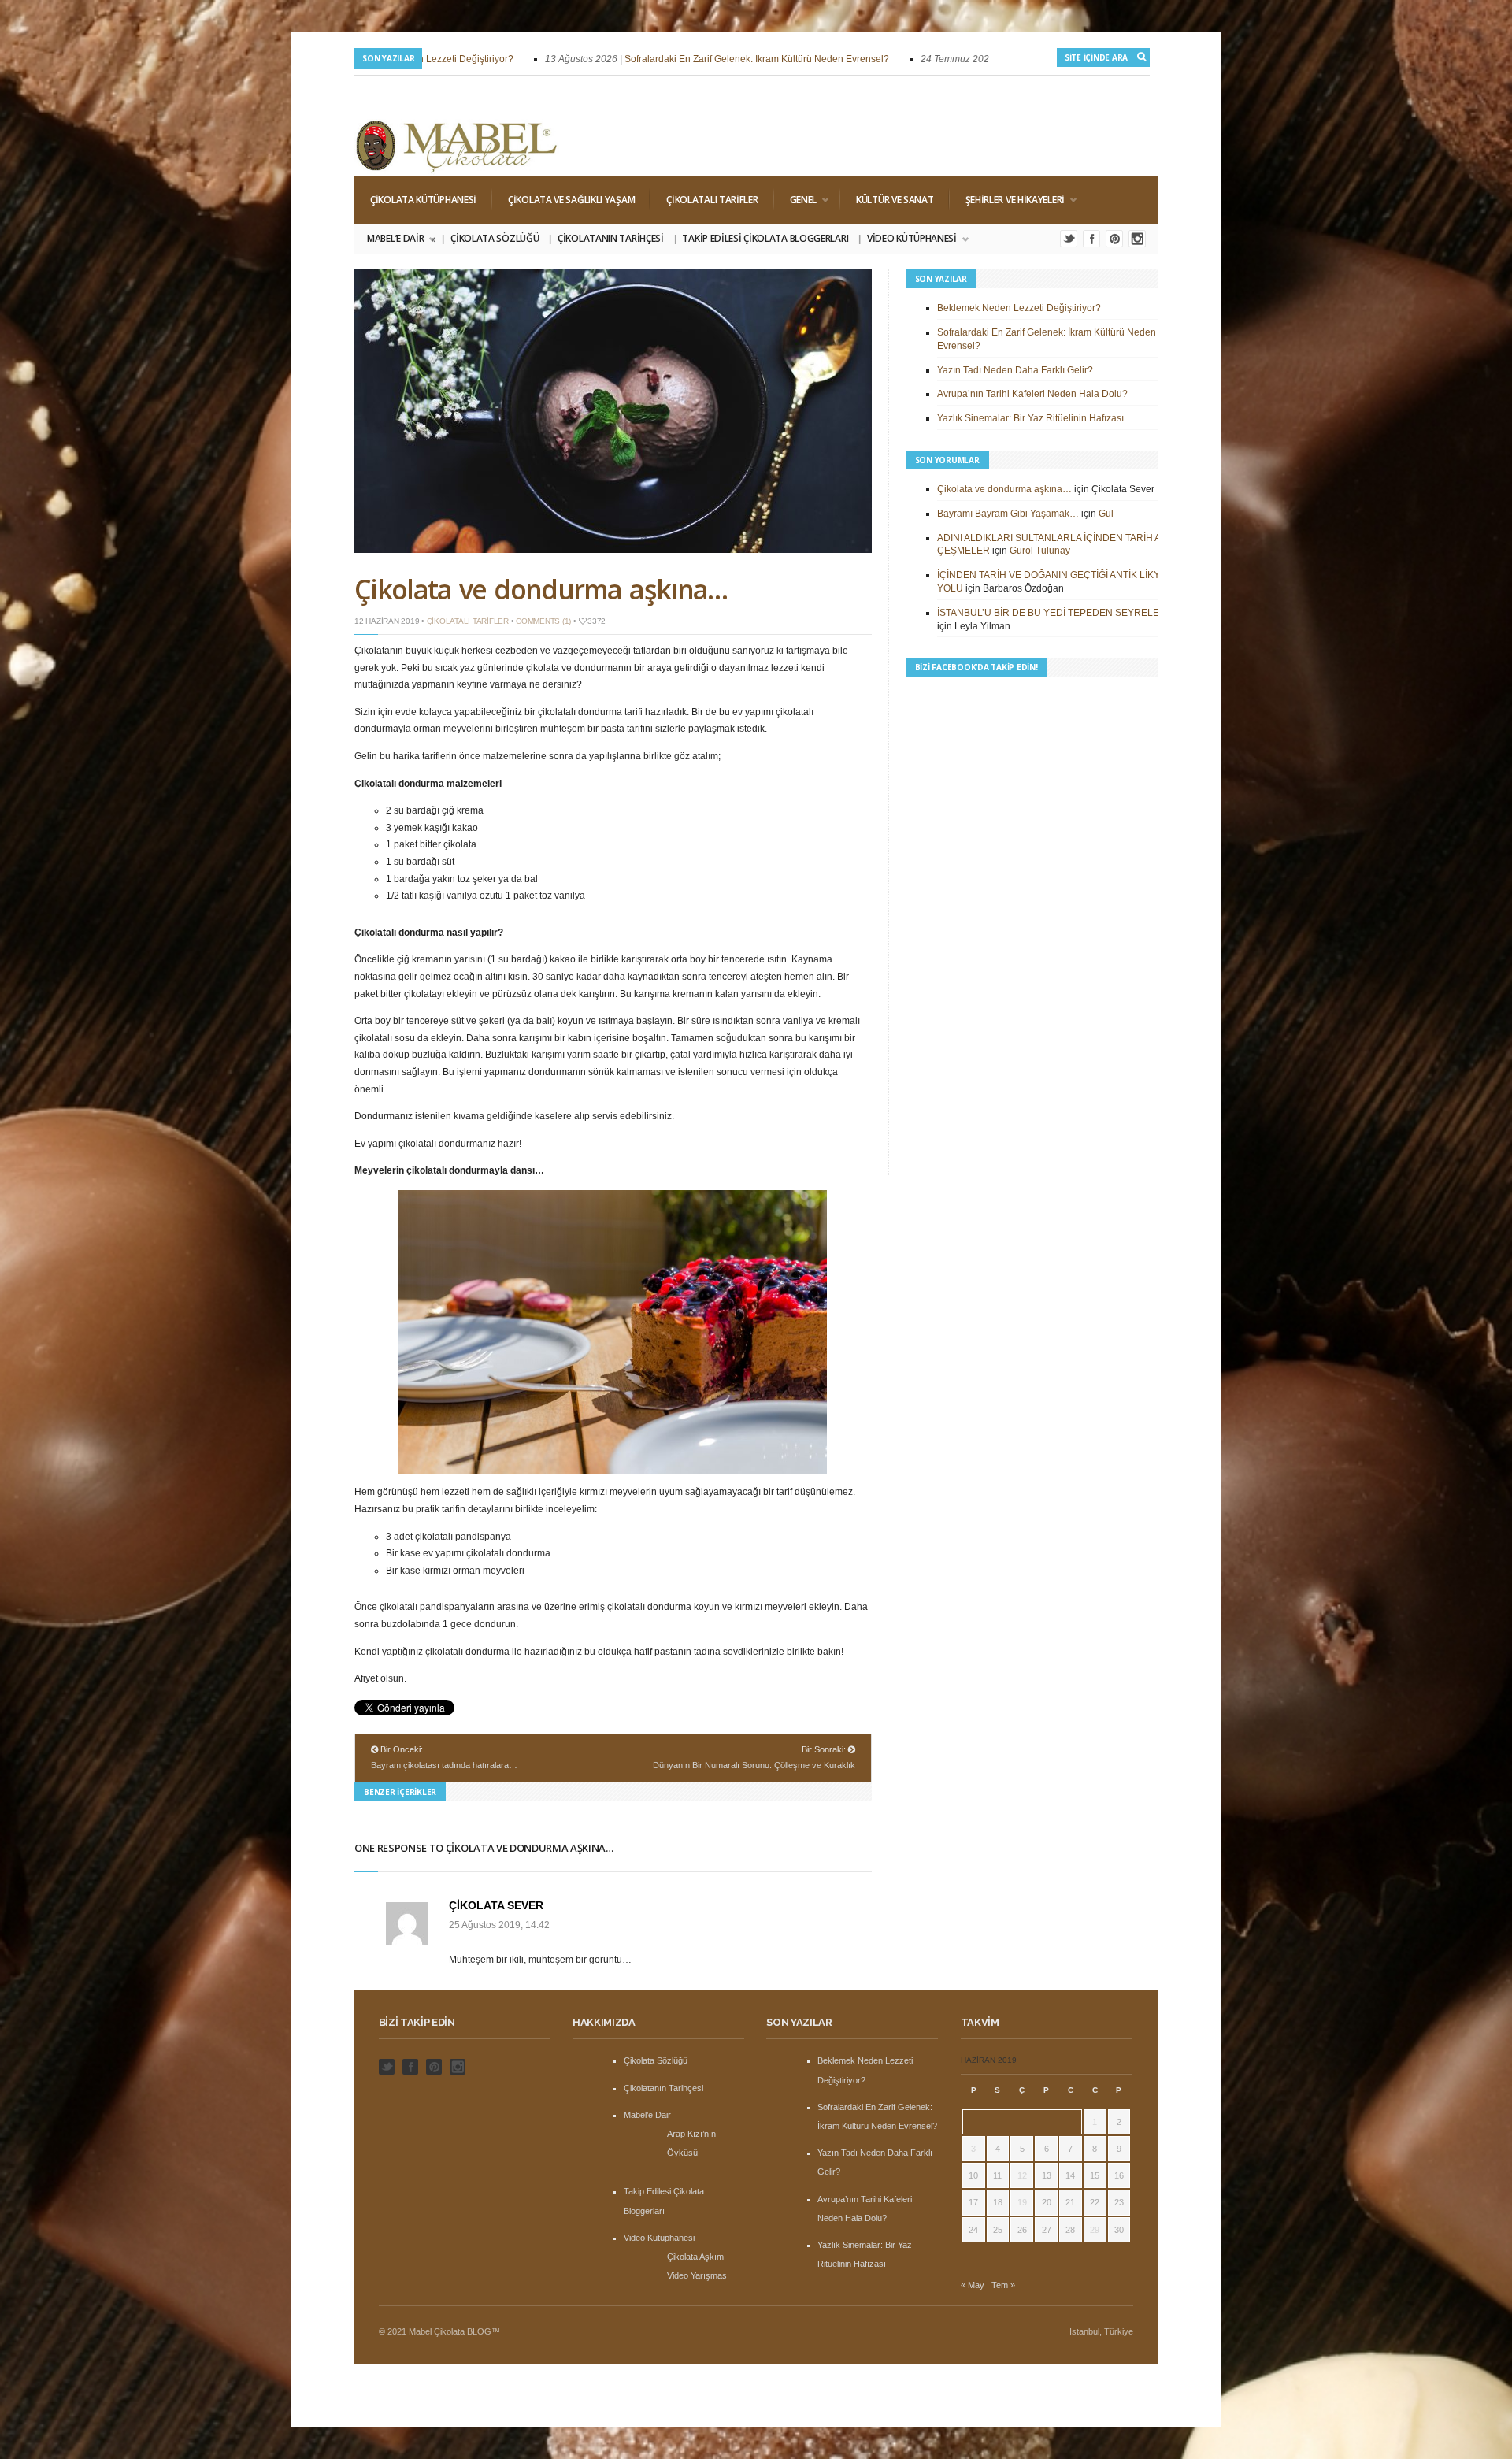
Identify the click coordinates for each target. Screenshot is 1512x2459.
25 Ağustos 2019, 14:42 (499, 1925)
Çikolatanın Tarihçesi (611, 238)
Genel (796, 200)
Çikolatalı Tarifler (712, 200)
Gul (1106, 514)
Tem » (1003, 2285)
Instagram (1137, 239)
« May (973, 2285)
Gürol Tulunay (1040, 551)
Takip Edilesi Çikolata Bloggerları (765, 238)
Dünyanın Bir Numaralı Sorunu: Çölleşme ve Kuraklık (754, 1765)
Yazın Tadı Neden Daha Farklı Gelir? (1015, 370)
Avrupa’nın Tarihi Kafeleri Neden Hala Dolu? (1032, 394)
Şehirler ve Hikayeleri (1007, 200)
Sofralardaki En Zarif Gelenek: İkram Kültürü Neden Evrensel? (703, 59)
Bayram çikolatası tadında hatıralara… (444, 1765)
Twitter (1069, 239)
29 (1095, 2230)
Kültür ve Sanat (895, 200)
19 (1022, 2202)
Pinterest (1114, 239)
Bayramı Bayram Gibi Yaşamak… (1008, 514)
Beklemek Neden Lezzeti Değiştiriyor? (1019, 308)
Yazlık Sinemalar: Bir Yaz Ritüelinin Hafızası (1030, 418)
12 (1022, 2175)
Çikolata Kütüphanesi (423, 200)
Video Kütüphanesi (908, 239)
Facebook (1091, 239)
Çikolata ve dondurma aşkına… (541, 589)
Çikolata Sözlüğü (495, 238)
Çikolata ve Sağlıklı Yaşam (571, 200)
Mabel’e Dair (400, 239)
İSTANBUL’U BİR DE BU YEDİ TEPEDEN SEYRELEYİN (1056, 613)
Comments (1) (543, 621)
